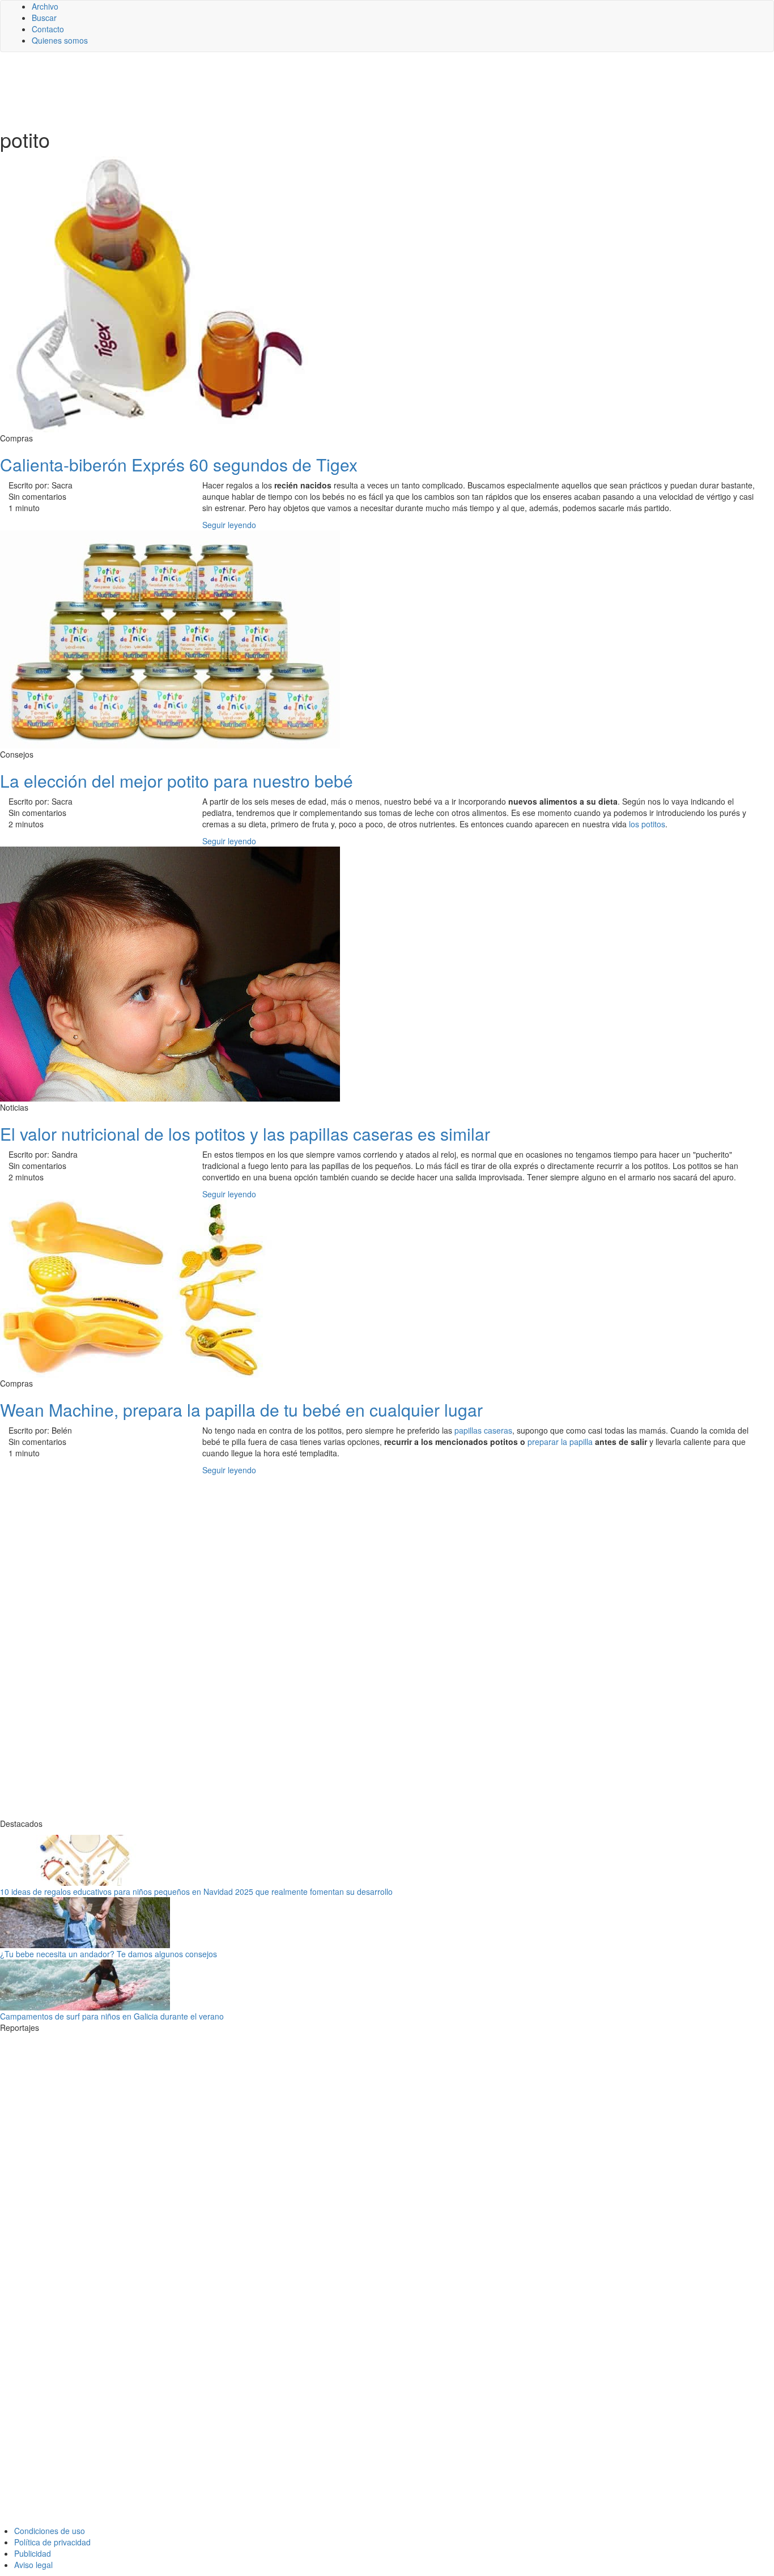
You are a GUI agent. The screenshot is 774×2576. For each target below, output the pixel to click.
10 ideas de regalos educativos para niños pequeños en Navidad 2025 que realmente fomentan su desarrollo (196, 1891)
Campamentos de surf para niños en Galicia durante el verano (112, 2016)
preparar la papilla (560, 1442)
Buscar (44, 18)
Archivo (45, 6)
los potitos (647, 824)
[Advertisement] (278, 89)
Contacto (48, 29)
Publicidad (33, 2553)
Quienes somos (60, 40)
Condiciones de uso (50, 2531)
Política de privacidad (52, 2542)
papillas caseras (483, 1430)
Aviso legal (33, 2565)
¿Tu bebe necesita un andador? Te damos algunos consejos (109, 1954)
